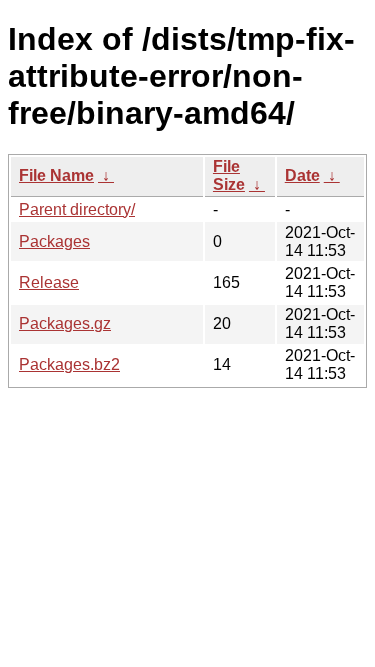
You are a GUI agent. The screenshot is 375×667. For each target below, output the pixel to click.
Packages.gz (65, 323)
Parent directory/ (77, 209)
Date (302, 175)
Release (49, 282)
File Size (229, 175)
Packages (54, 241)
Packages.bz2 (69, 364)
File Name (56, 175)
